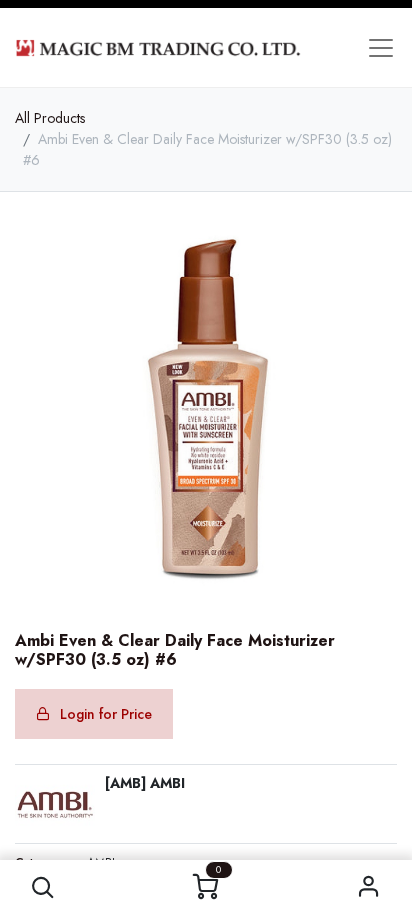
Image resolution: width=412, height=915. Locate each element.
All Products (50, 118)
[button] (43, 887)
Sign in (368, 887)
